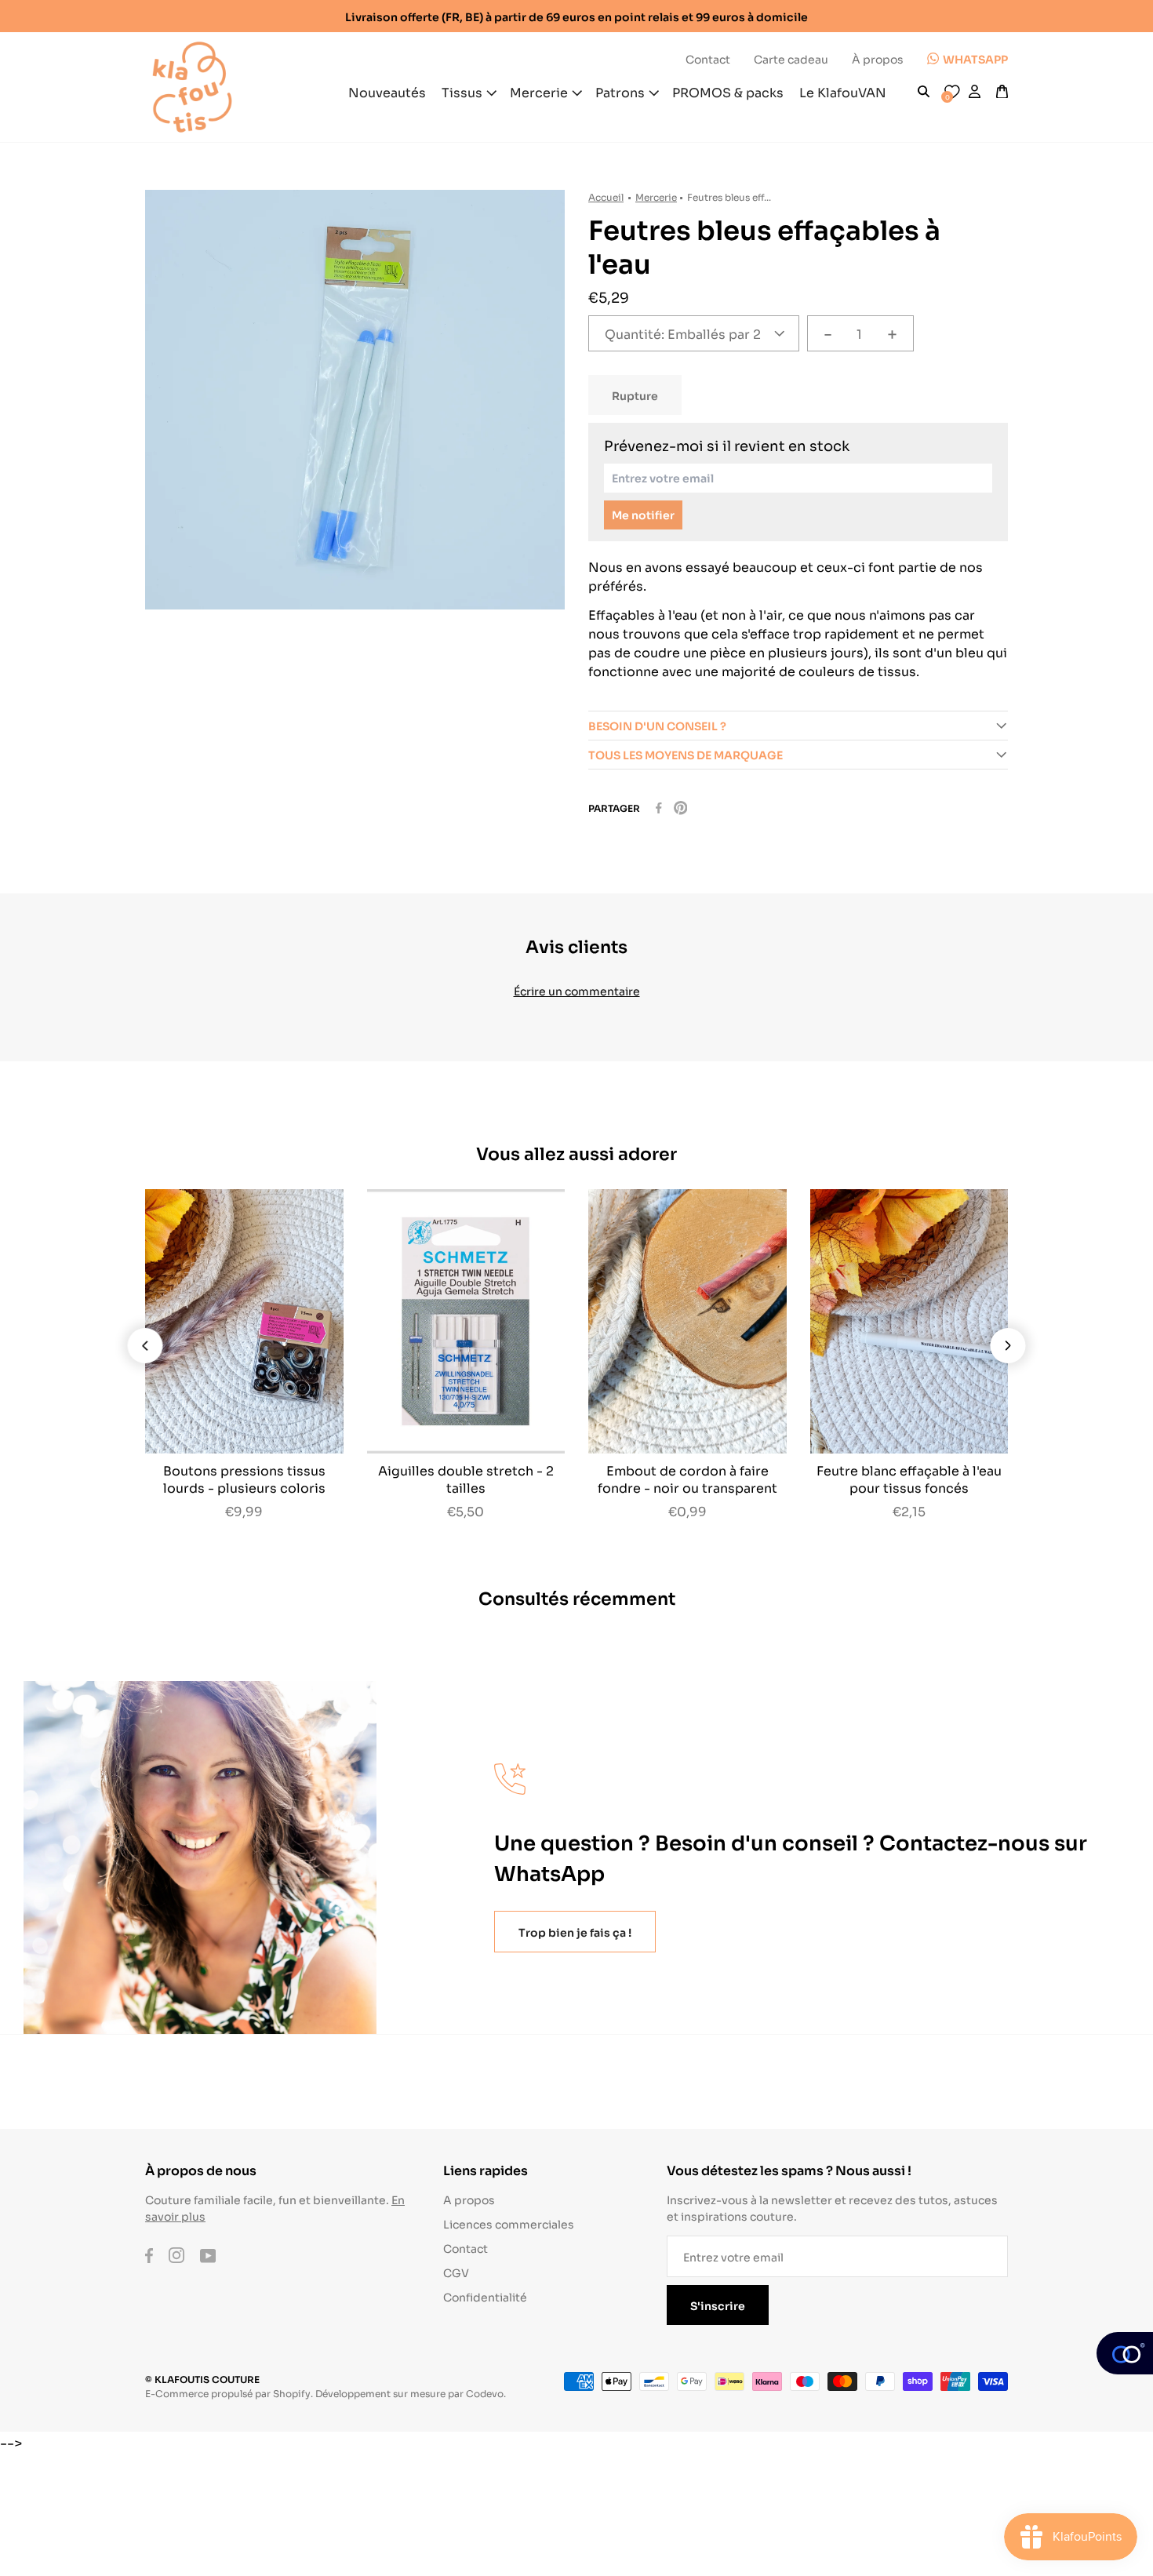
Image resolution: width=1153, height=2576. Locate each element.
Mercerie (656, 196)
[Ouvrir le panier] (1002, 92)
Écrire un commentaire (577, 990)
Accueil (606, 196)
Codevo (485, 2393)
